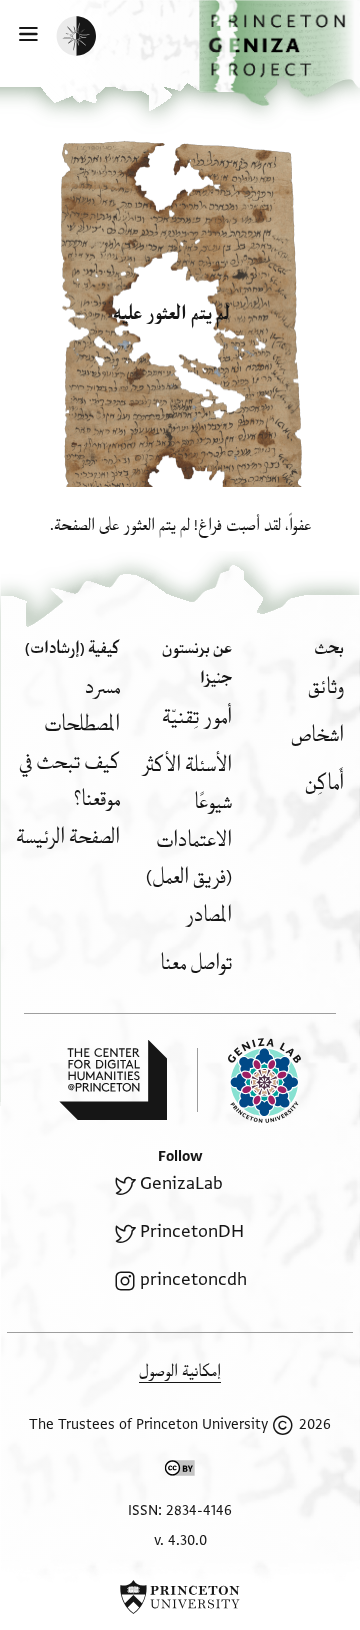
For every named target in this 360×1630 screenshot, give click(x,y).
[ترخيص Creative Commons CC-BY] (180, 1472)
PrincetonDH (192, 1231)
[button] (279, 53)
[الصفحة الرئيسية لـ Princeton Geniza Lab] (249, 1080)
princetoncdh (193, 1279)
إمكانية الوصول (180, 1371)
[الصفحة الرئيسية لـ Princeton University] (180, 1597)
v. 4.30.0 (180, 1540)
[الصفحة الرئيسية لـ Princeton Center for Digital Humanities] (113, 1080)
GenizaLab (181, 1183)
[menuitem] (326, 687)
